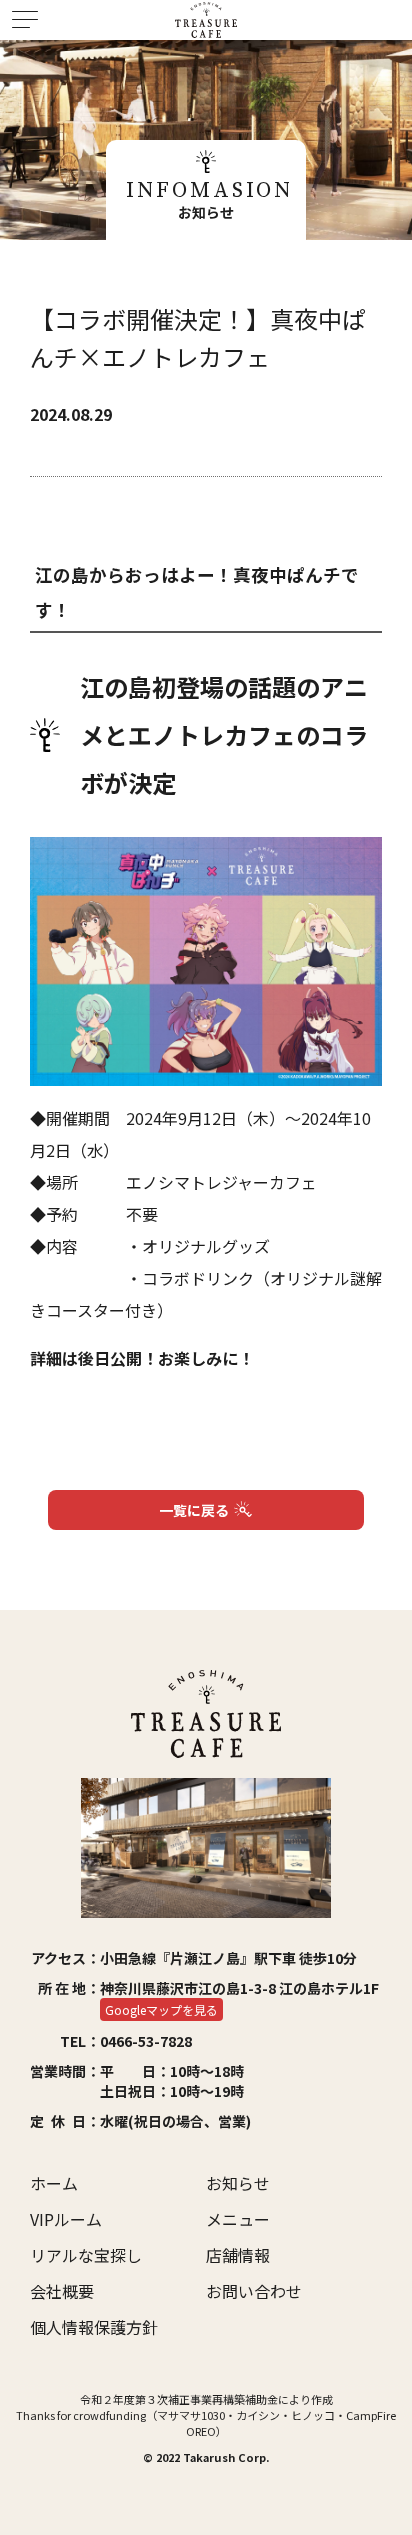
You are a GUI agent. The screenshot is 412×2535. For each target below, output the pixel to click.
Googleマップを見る (161, 2009)
